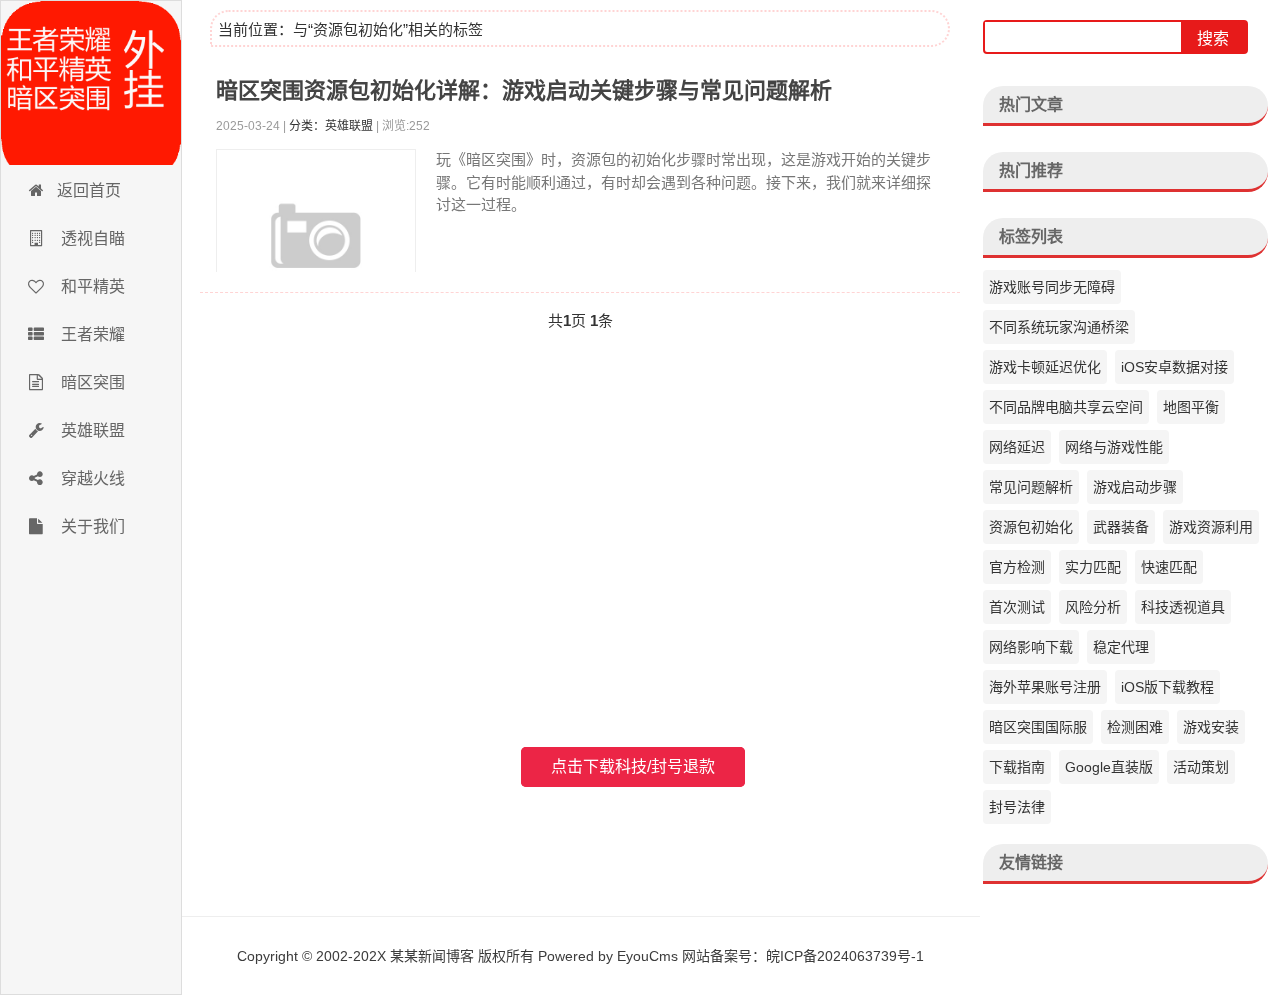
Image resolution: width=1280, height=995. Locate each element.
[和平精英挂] (91, 83)
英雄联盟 (91, 430)
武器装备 (1121, 527)
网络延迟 (1017, 447)
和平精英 (91, 286)
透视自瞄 (91, 238)
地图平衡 (1191, 407)
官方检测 (1017, 567)
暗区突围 (91, 382)
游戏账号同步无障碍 (1052, 287)
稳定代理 (1121, 647)
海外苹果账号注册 (1045, 687)
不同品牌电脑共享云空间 (1066, 407)
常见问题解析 (1031, 487)
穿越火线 (91, 478)
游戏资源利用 (1211, 527)
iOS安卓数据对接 (1174, 367)
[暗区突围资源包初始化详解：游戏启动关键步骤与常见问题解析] (316, 249)
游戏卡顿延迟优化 (1045, 367)
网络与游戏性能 (1114, 447)
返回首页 (89, 190)
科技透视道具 (1183, 607)
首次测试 (1017, 607)
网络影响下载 (1031, 647)
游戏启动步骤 (1135, 487)
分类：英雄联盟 (331, 126)
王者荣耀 (91, 334)
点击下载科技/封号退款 (633, 766)
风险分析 (1093, 607)
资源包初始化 (1031, 527)
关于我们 (91, 526)
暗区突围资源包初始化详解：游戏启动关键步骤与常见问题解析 (524, 90)
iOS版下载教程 (1167, 687)
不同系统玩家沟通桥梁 (1059, 327)
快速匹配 (1169, 567)
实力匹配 (1093, 567)
